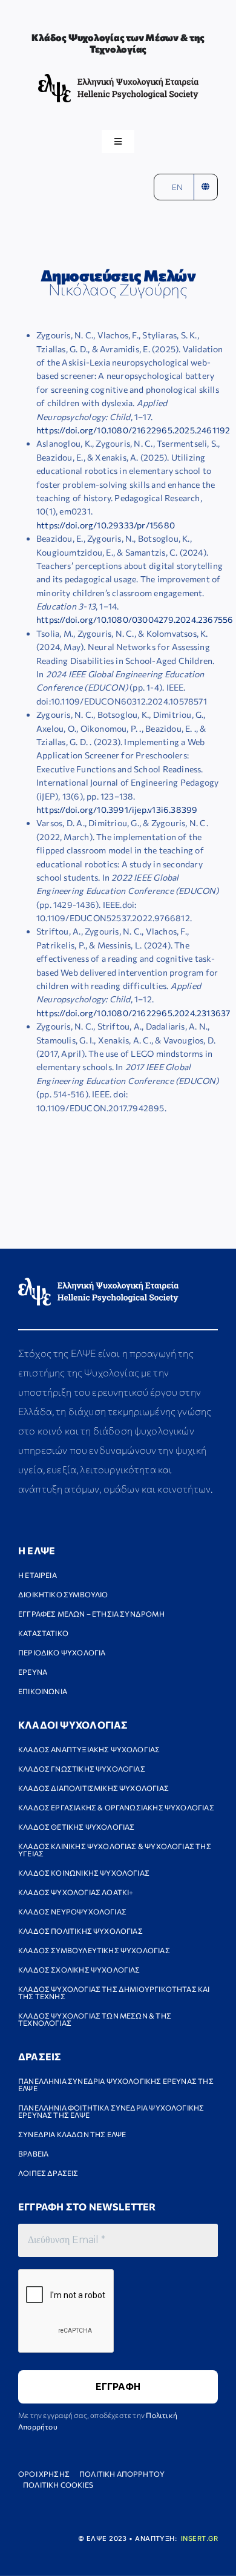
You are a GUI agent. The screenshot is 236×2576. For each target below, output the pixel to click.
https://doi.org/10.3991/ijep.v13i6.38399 (117, 810)
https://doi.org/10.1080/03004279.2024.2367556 (135, 619)
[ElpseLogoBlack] (118, 78)
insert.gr (199, 2538)
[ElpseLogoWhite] (98, 1282)
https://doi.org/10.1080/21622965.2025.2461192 (133, 430)
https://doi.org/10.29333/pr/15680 (106, 525)
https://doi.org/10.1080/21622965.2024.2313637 (133, 1013)
